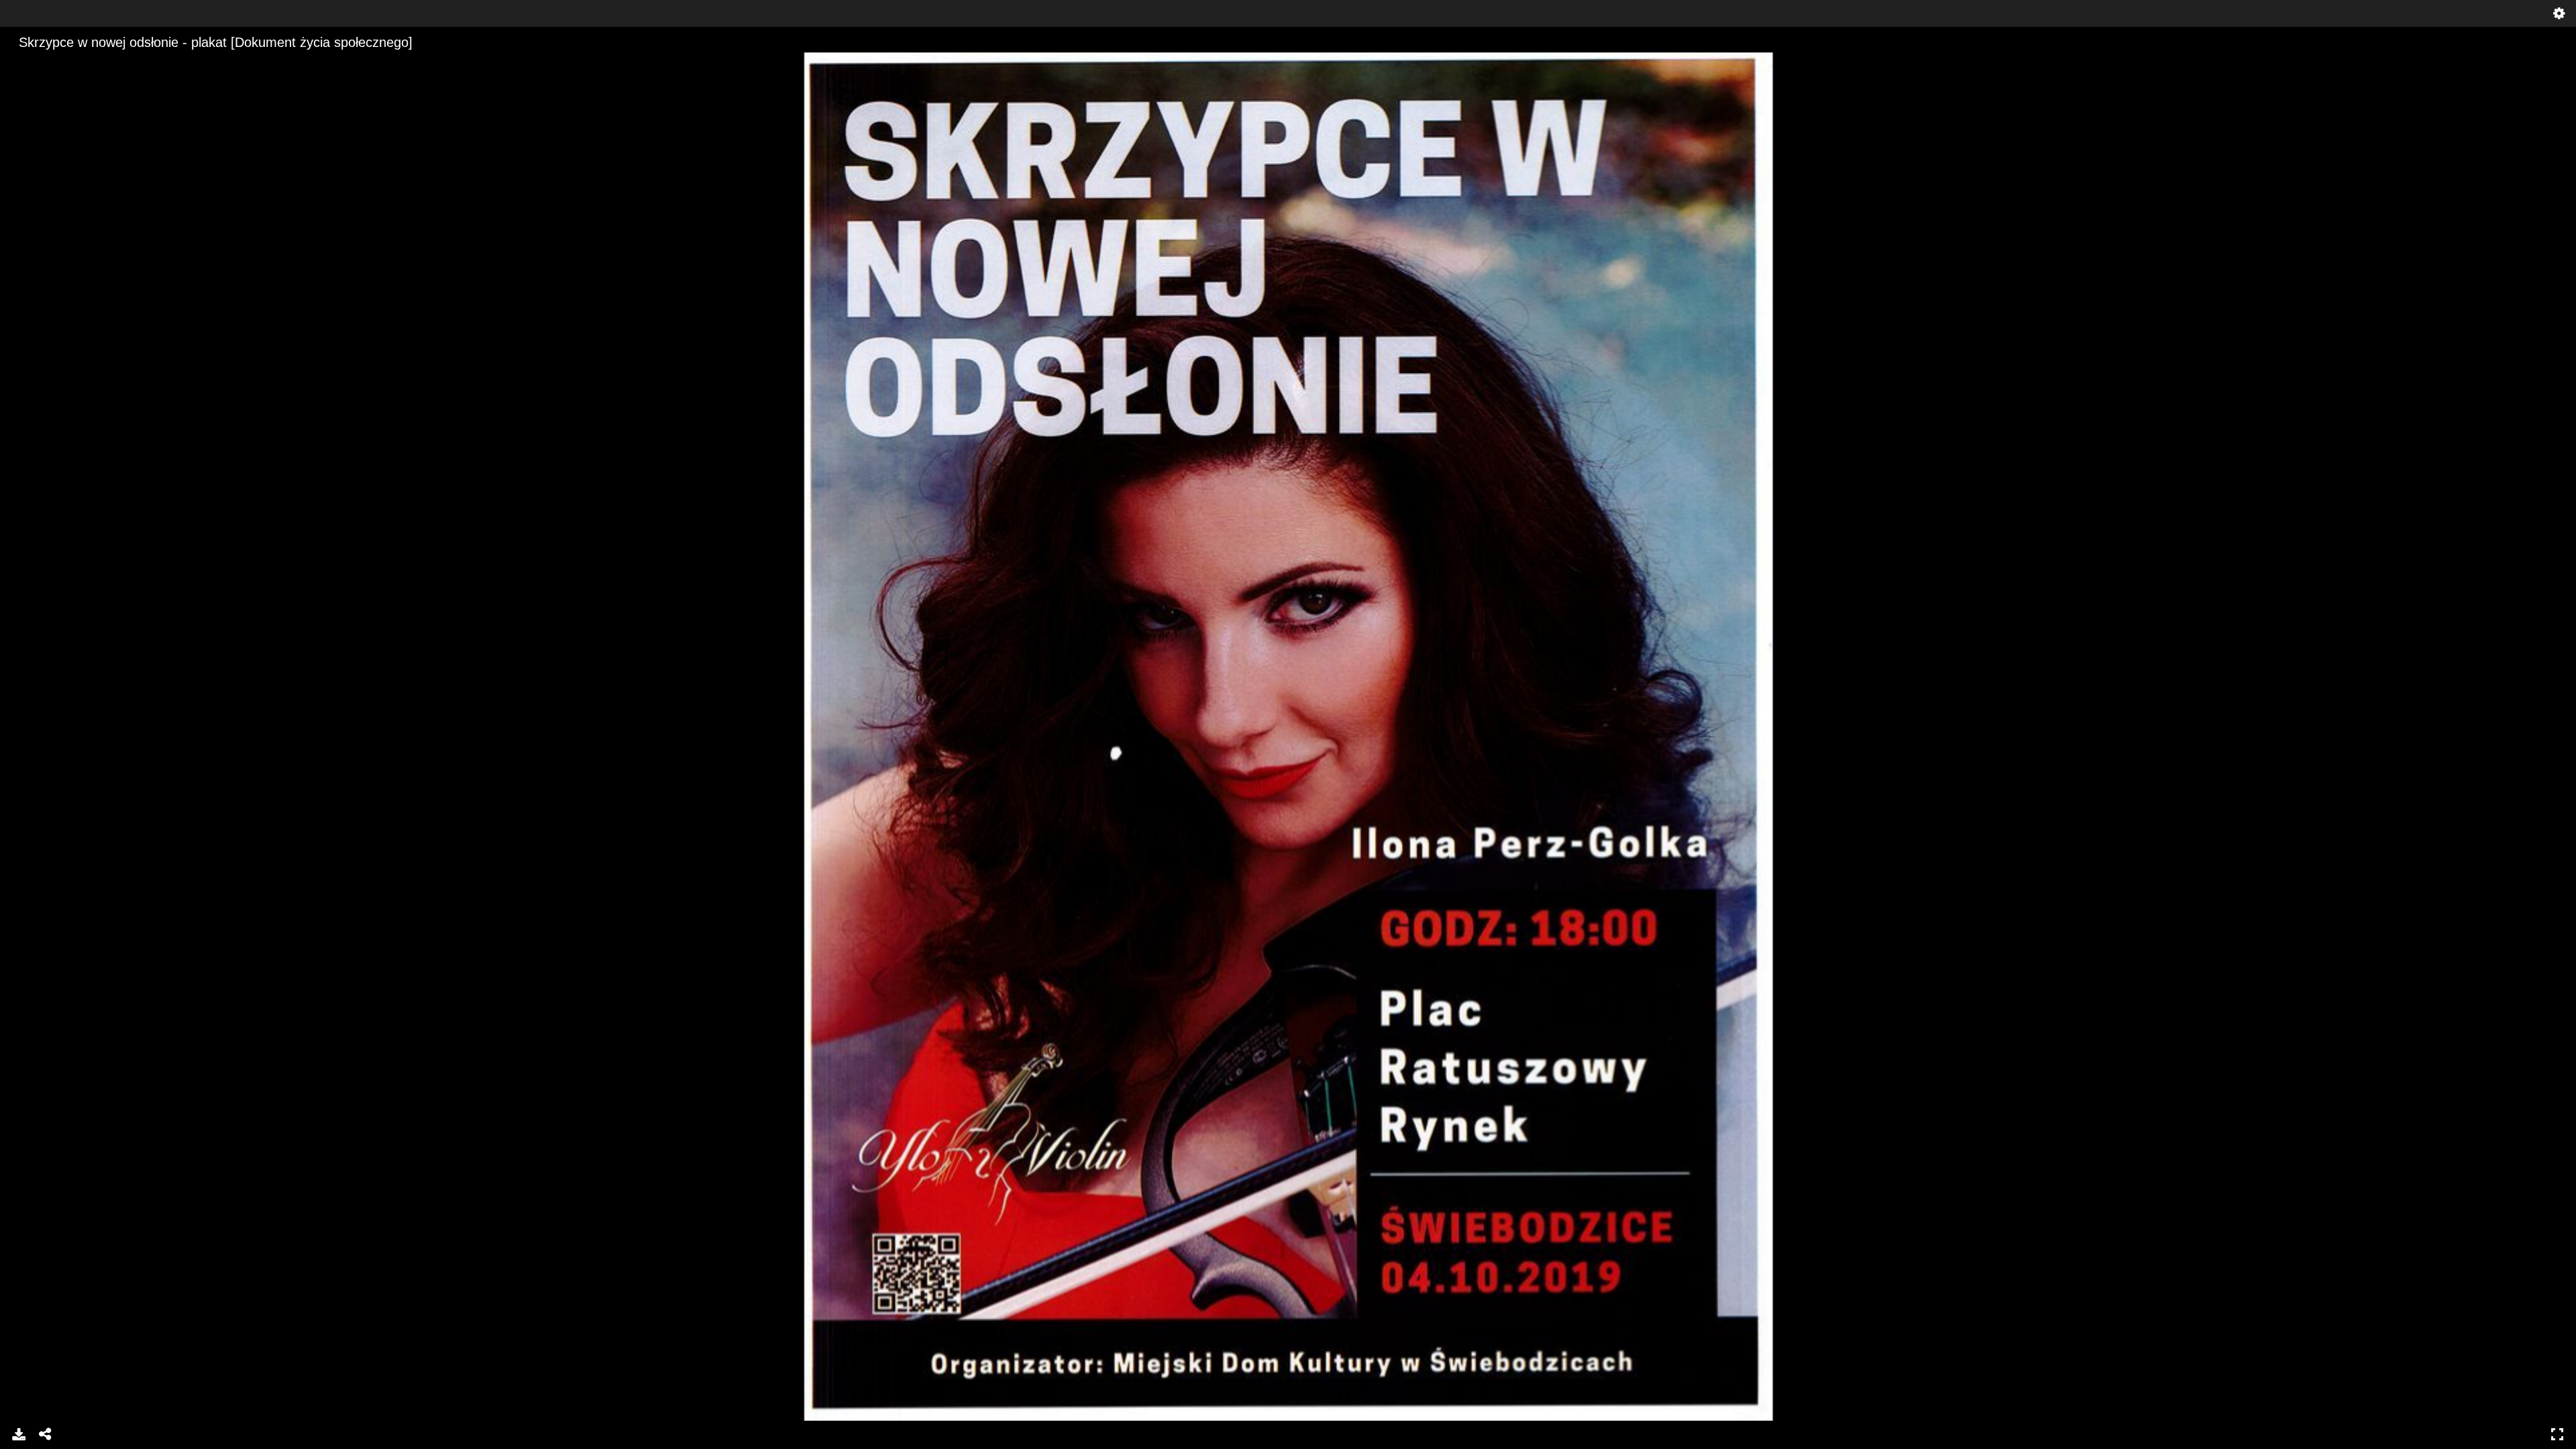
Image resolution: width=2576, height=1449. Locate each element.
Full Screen (2557, 1434)
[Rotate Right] (68, 64)
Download (19, 1434)
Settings (2559, 13)
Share (46, 1434)
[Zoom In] (22, 64)
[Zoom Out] (45, 64)
